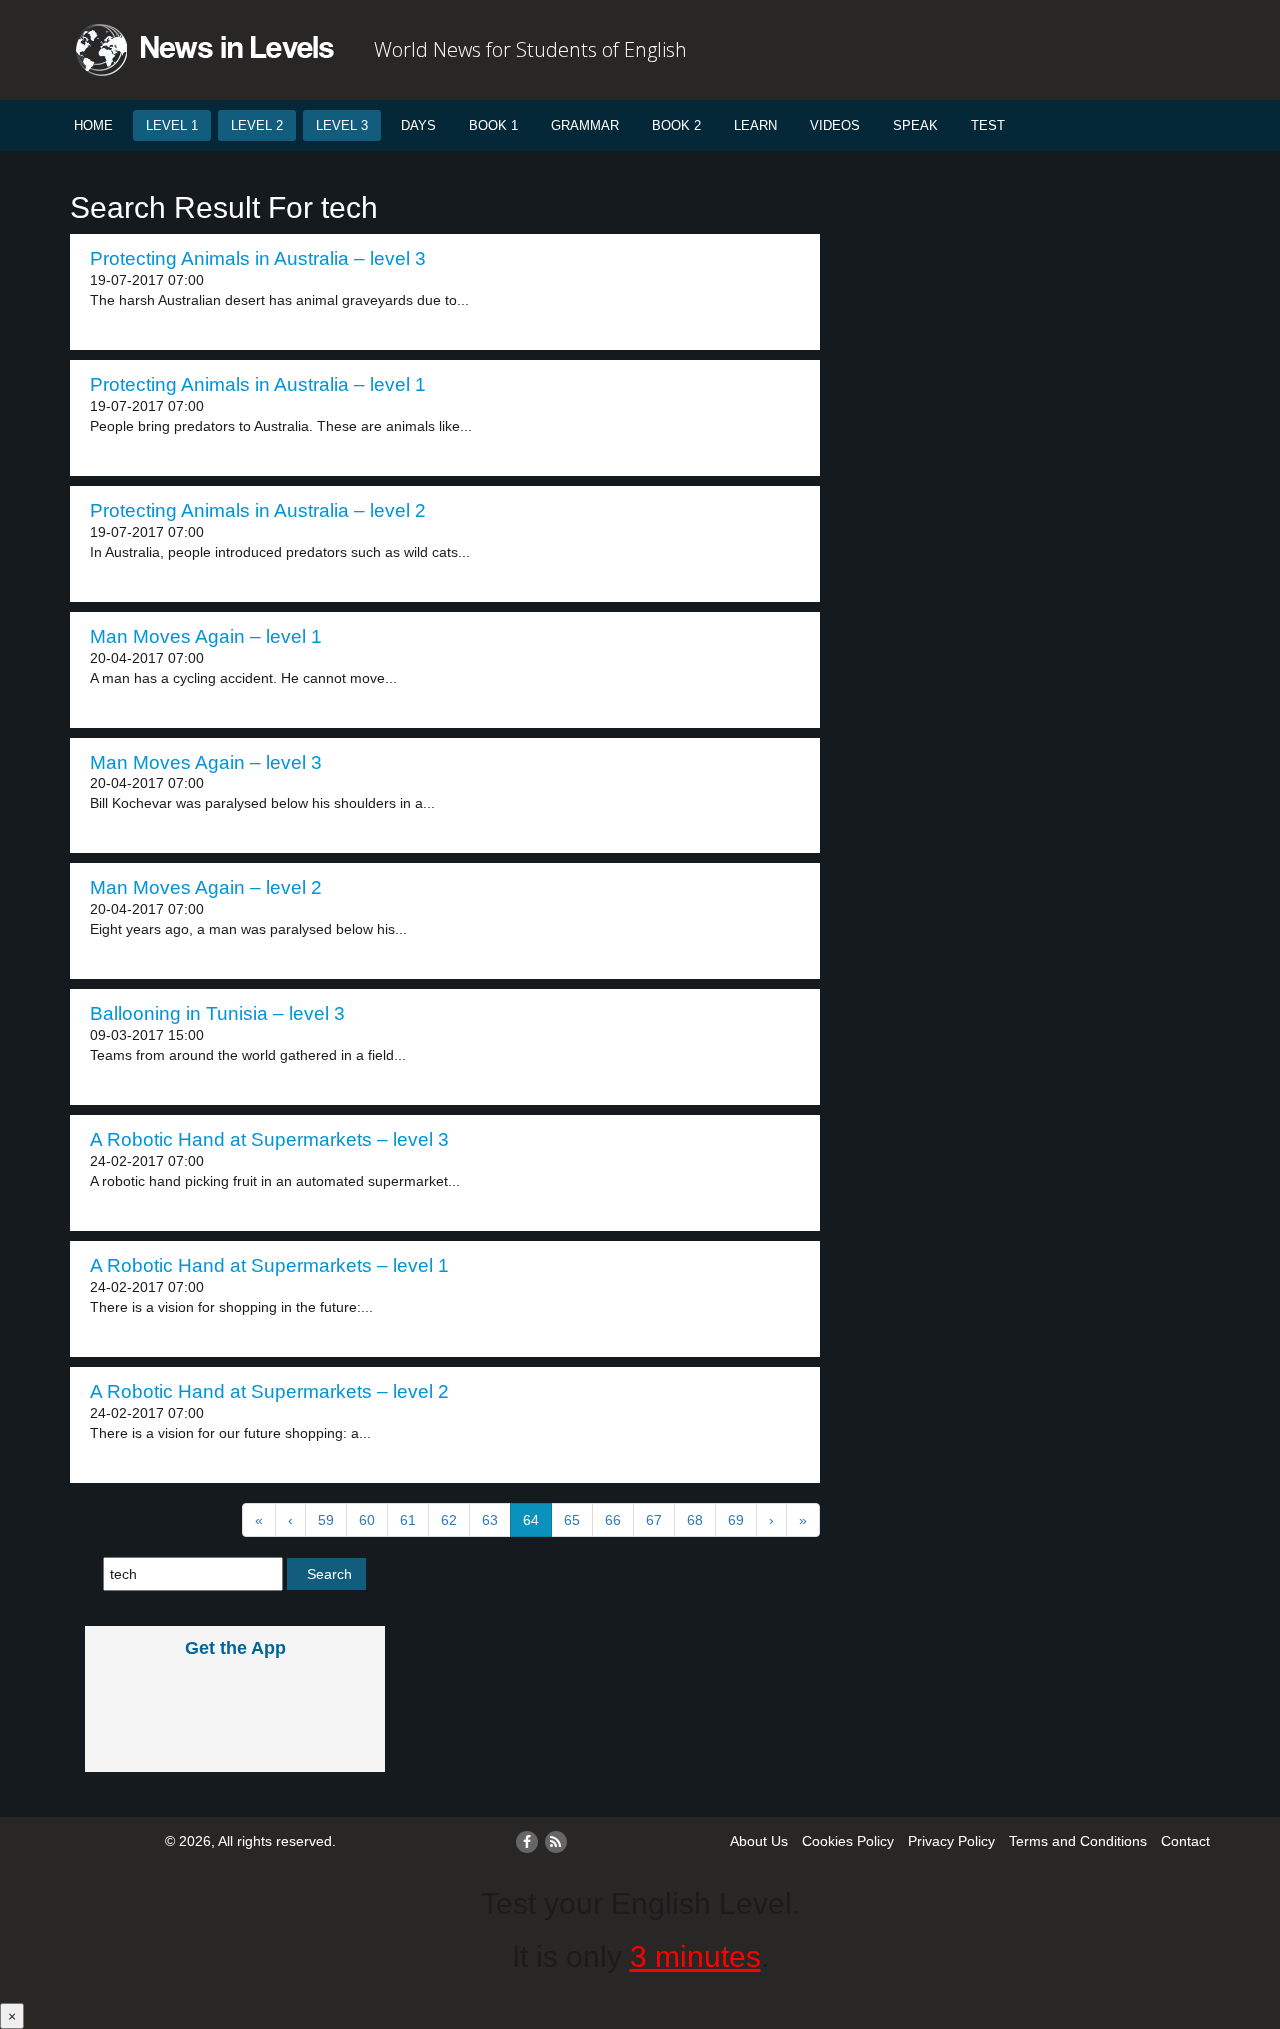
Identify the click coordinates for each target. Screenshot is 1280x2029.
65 (572, 1520)
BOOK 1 (493, 125)
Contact (1185, 1841)
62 (449, 1520)
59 (326, 1520)
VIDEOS (835, 125)
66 (613, 1520)
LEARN (755, 125)
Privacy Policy (951, 1841)
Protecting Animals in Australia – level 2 (258, 510)
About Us (759, 1841)
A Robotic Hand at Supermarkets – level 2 (269, 1391)
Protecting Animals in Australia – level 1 (258, 384)
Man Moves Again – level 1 (206, 636)
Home (93, 125)
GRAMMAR (585, 125)
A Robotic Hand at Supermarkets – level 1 (269, 1265)
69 (736, 1520)
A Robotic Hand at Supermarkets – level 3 (269, 1139)
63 (490, 1520)
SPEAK (915, 125)
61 (408, 1520)
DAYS (418, 125)
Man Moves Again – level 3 (206, 762)
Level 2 (257, 125)
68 (695, 1520)
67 (654, 1520)
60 (367, 1520)
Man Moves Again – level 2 (206, 887)
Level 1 (172, 125)
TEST (988, 125)
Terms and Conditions (1078, 1841)
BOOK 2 (676, 125)
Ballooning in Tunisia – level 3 (217, 1013)
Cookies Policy (848, 1841)
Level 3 (342, 125)
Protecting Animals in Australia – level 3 (258, 258)
